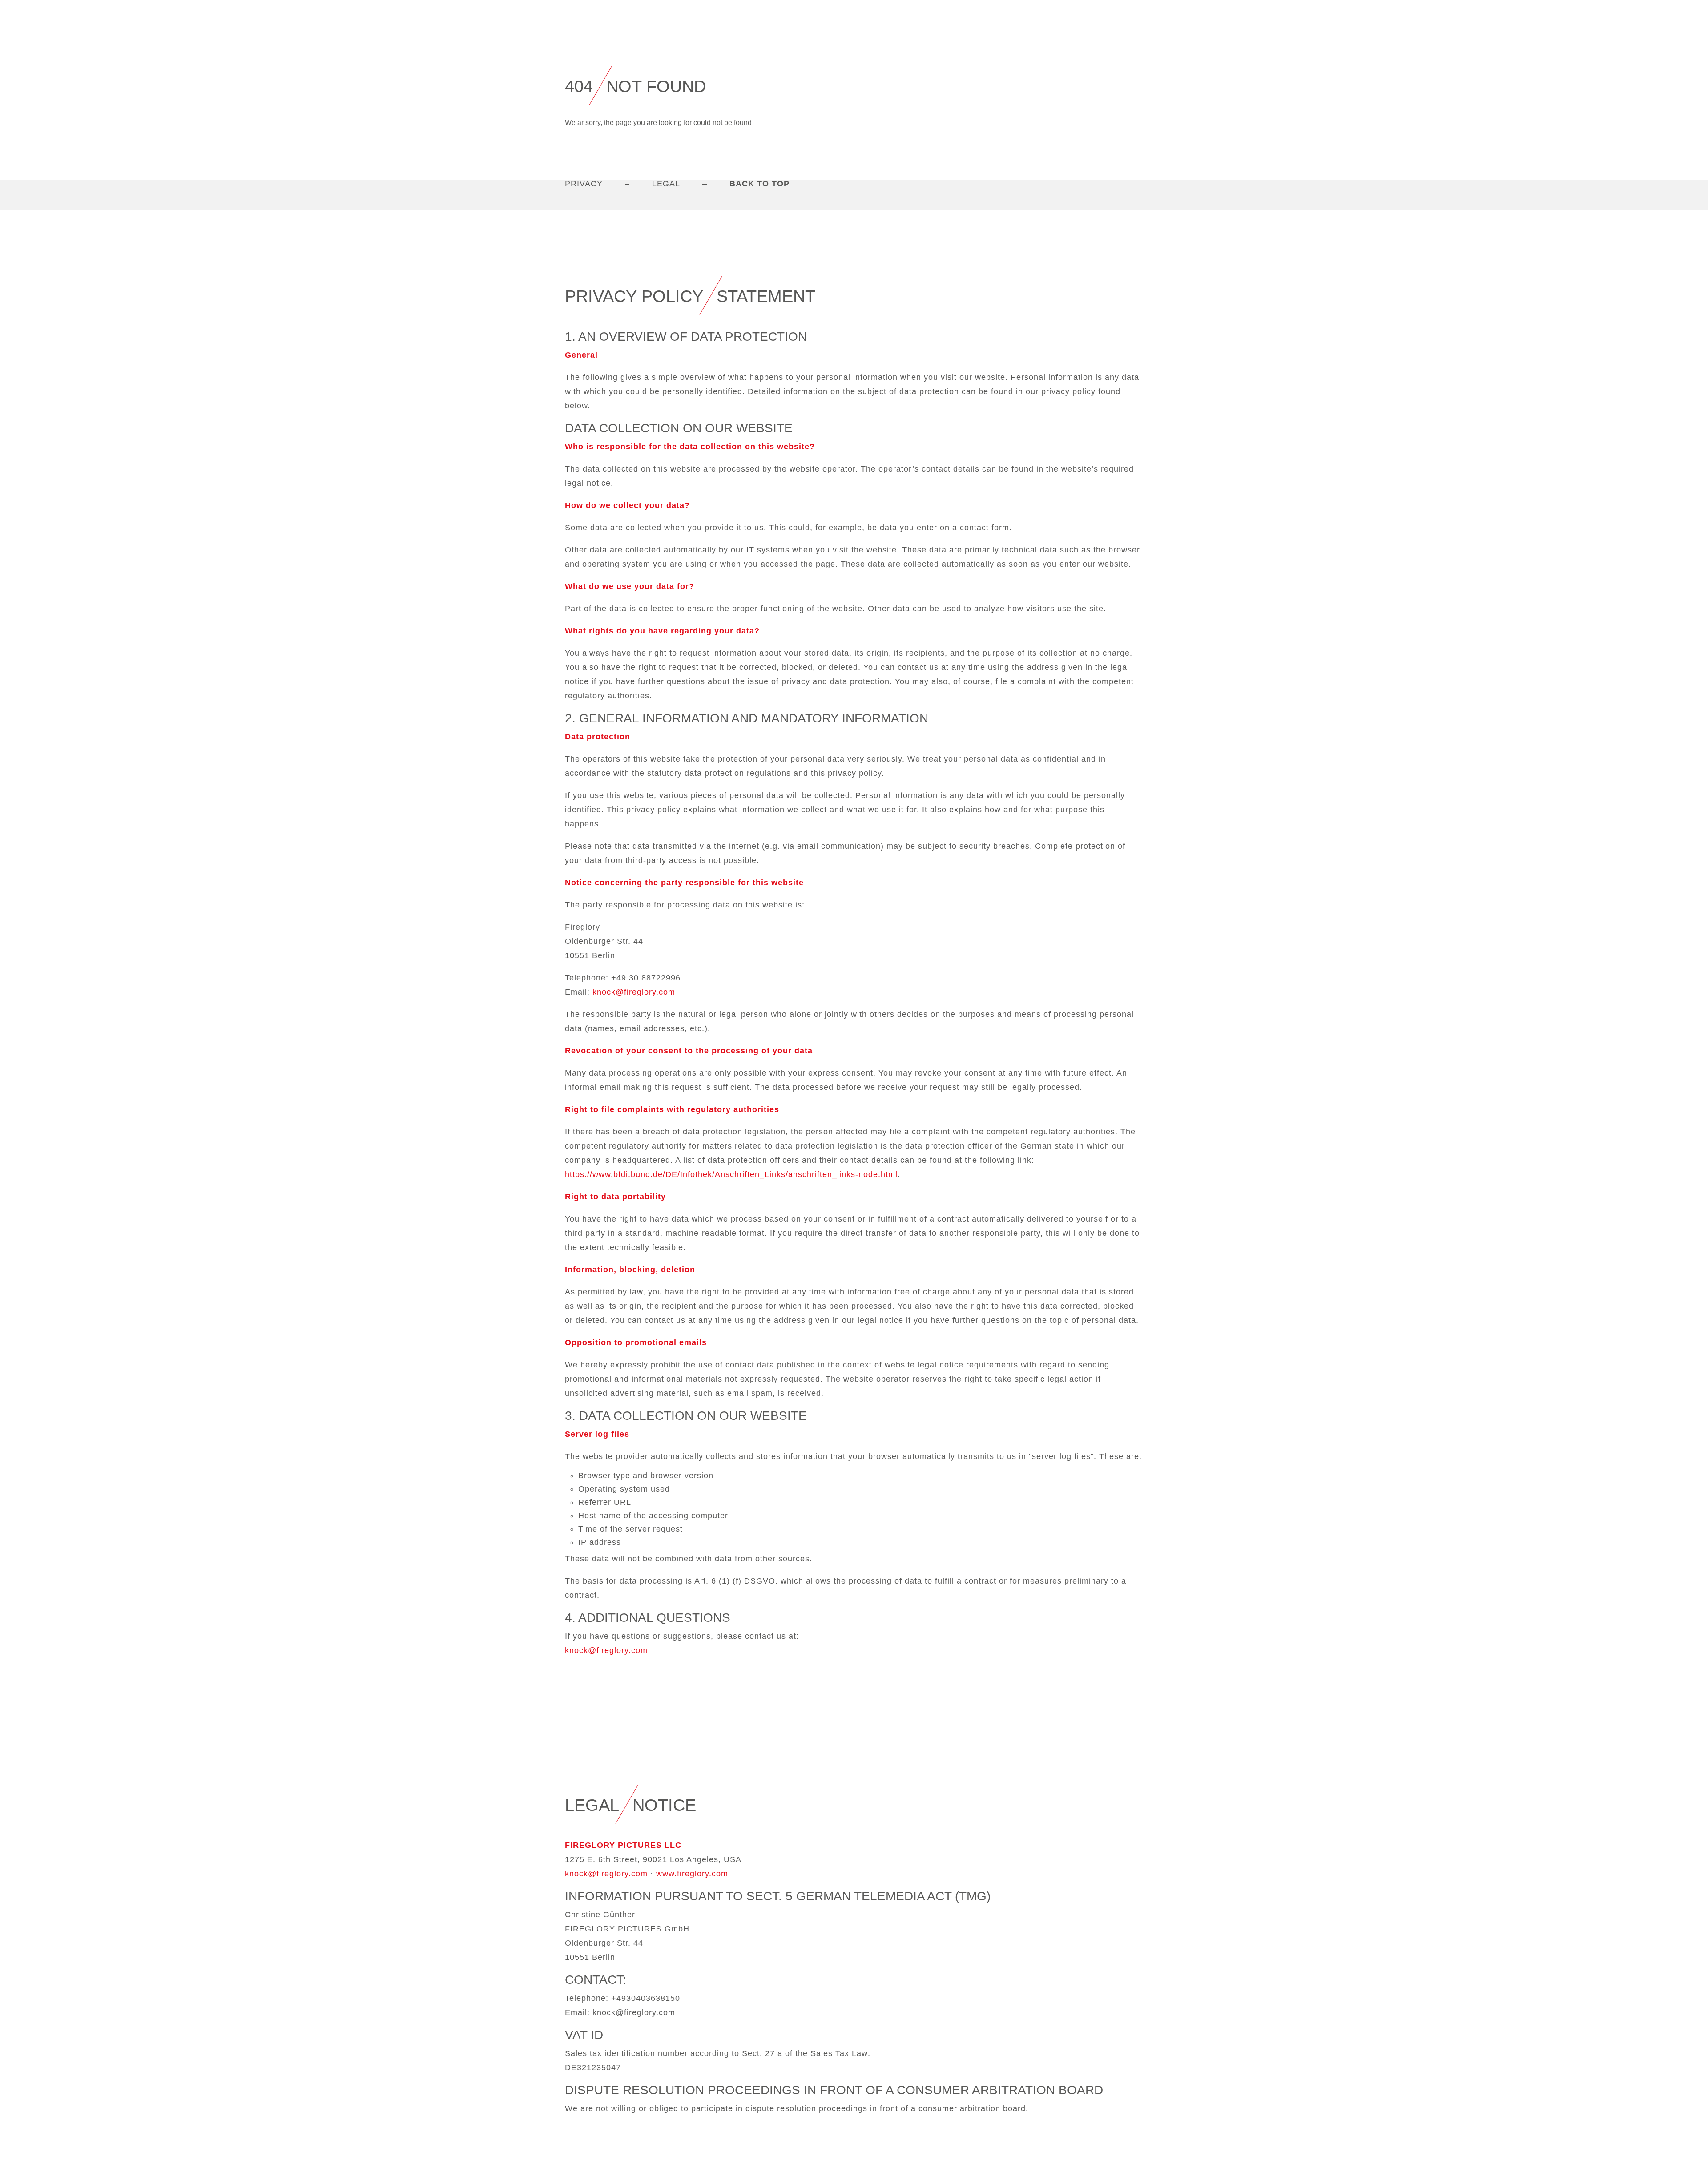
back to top (759, 184)
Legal (666, 184)
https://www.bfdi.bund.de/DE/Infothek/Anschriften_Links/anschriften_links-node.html (731, 1174)
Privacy (584, 184)
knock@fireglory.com (634, 992)
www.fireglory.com (692, 1874)
